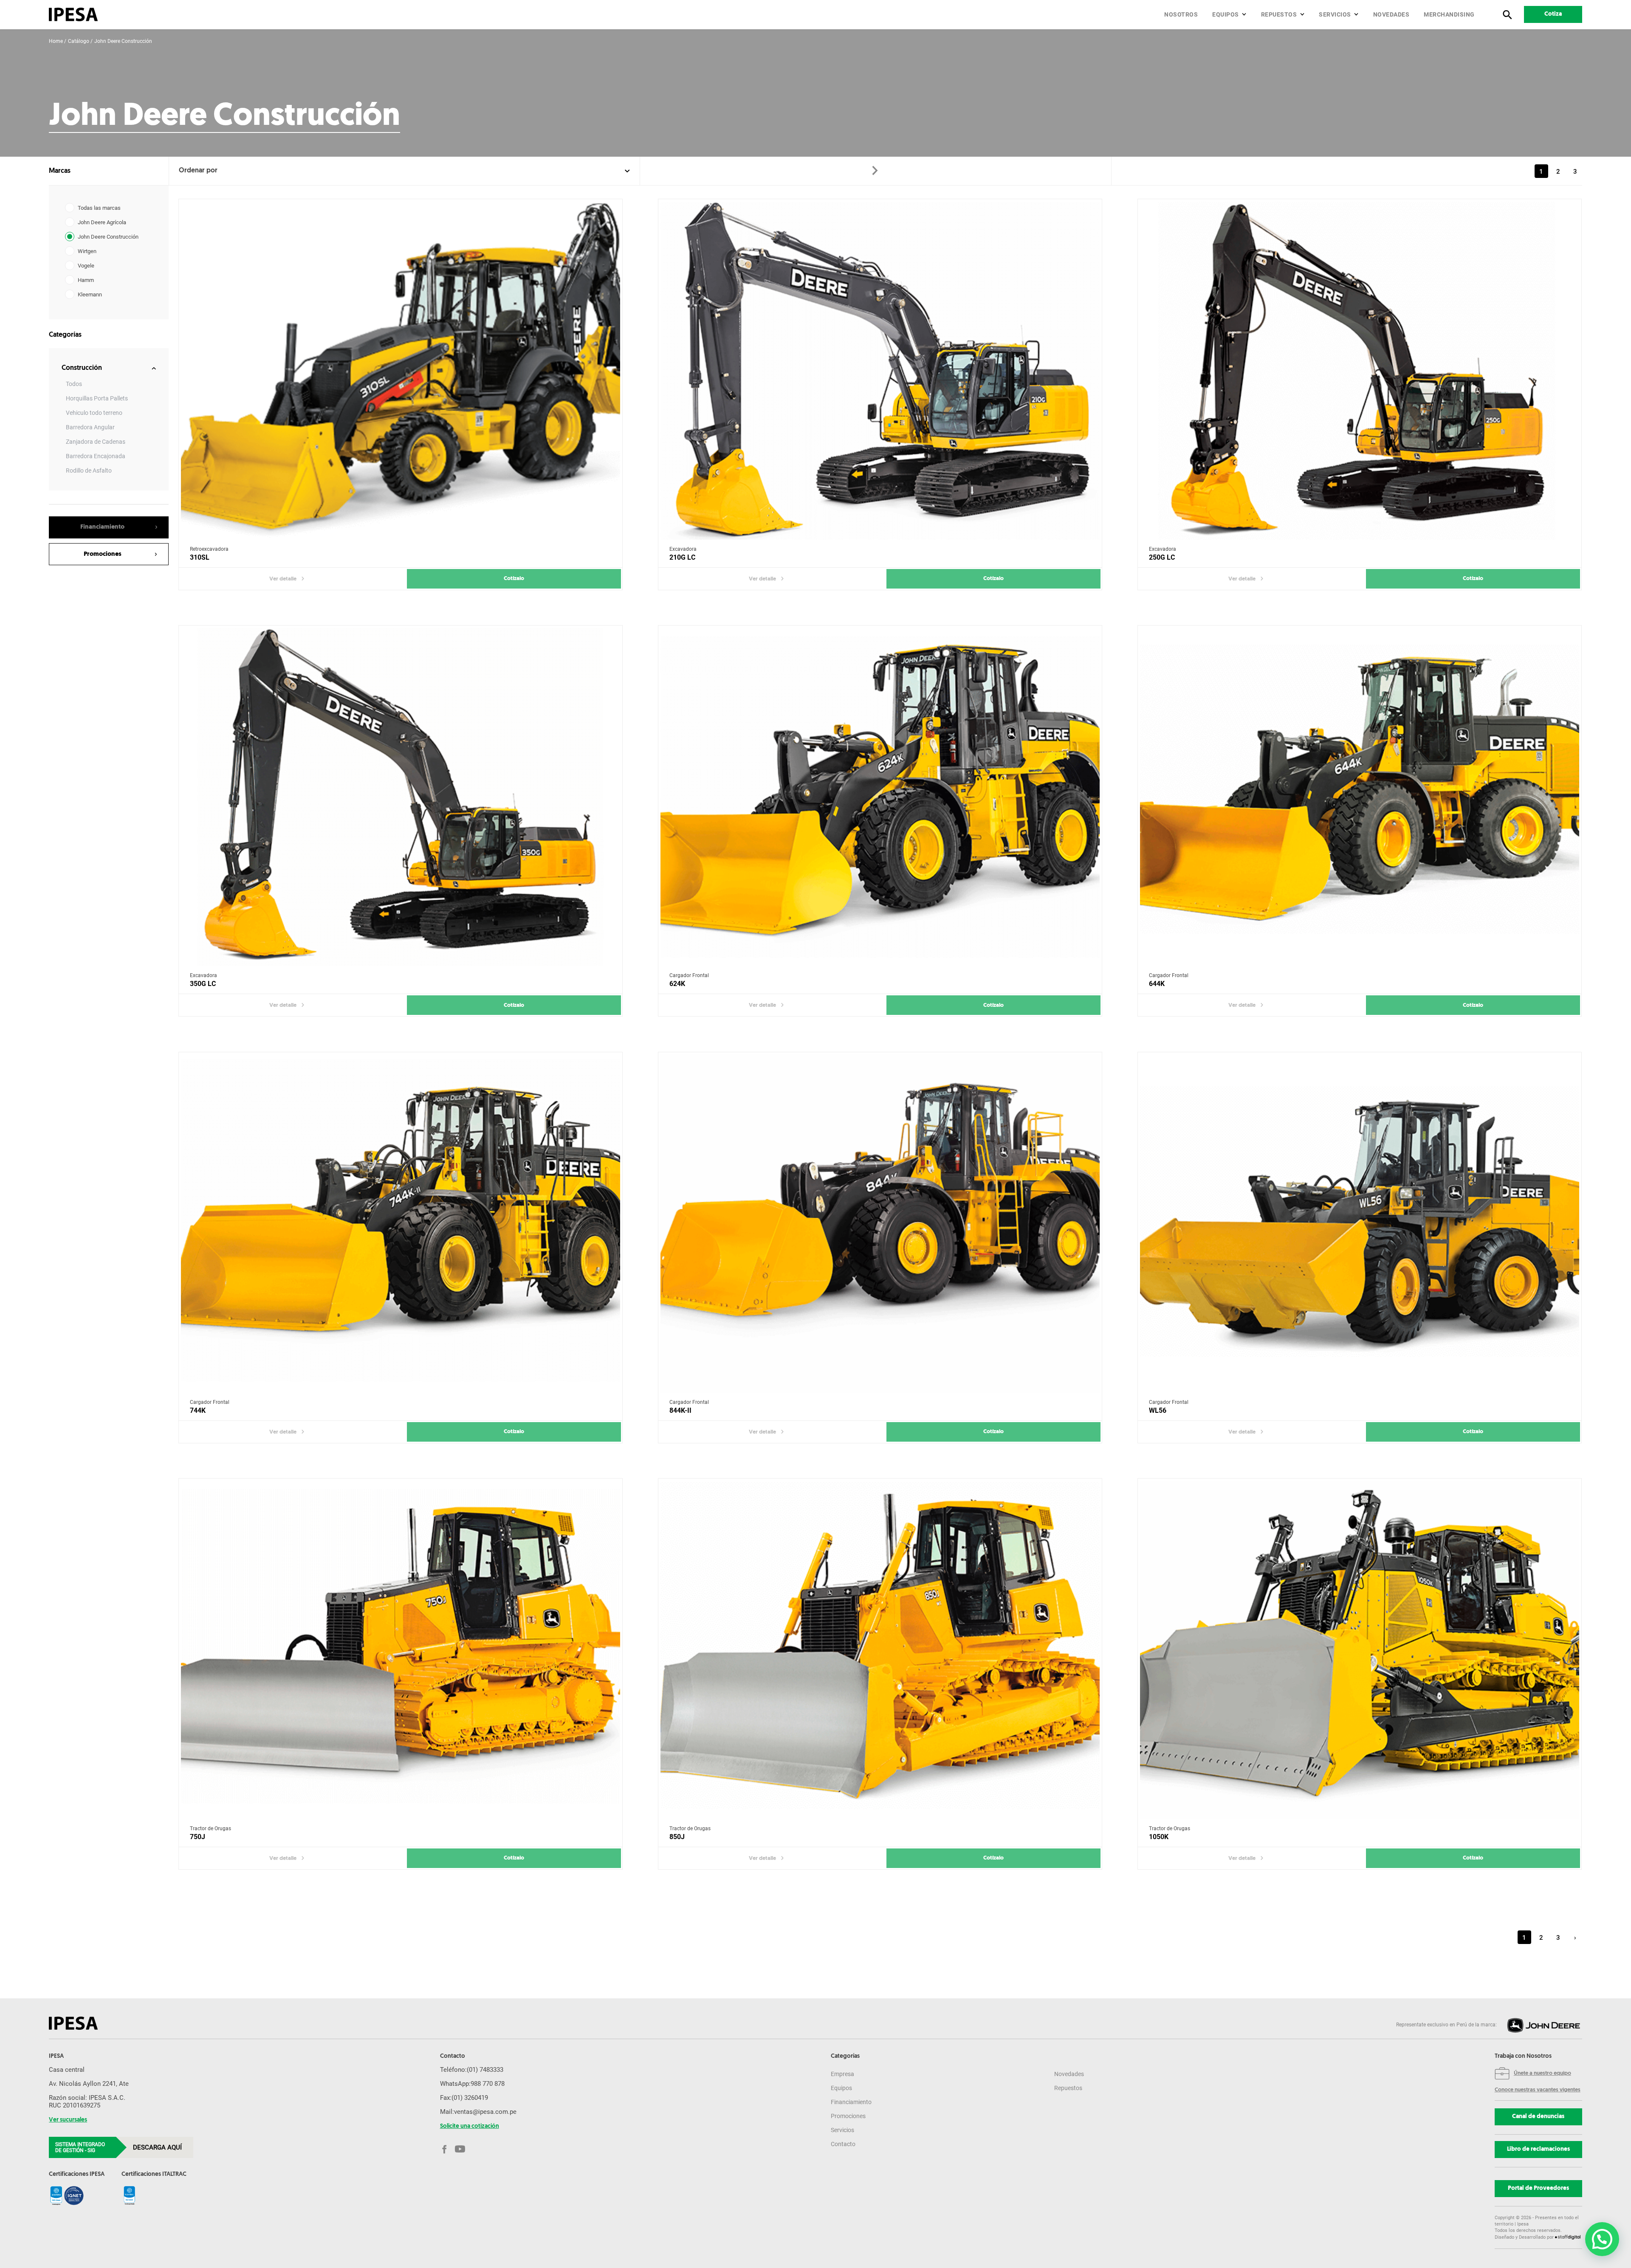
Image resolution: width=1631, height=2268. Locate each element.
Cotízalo (514, 579)
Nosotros (1181, 14)
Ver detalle (283, 579)
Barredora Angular (90, 427)
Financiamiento (851, 2102)
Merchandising (1449, 14)
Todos (74, 384)
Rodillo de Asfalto (89, 471)
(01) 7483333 (485, 2070)
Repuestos (1279, 14)
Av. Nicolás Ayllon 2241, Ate (89, 2084)
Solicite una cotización (470, 2127)
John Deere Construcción (123, 41)
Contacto (843, 2144)
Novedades (1391, 14)
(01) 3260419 (470, 2098)
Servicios (1335, 14)
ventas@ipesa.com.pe (485, 2112)
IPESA (56, 2057)
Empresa (842, 2074)
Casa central (67, 2070)
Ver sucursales (68, 2120)
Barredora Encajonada (96, 456)
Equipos (1226, 14)
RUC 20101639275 (75, 2105)
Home (56, 41)
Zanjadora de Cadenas (96, 442)
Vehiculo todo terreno (94, 413)
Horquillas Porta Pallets (97, 398)
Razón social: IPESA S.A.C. (87, 2098)
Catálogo (79, 41)
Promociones (848, 2116)
